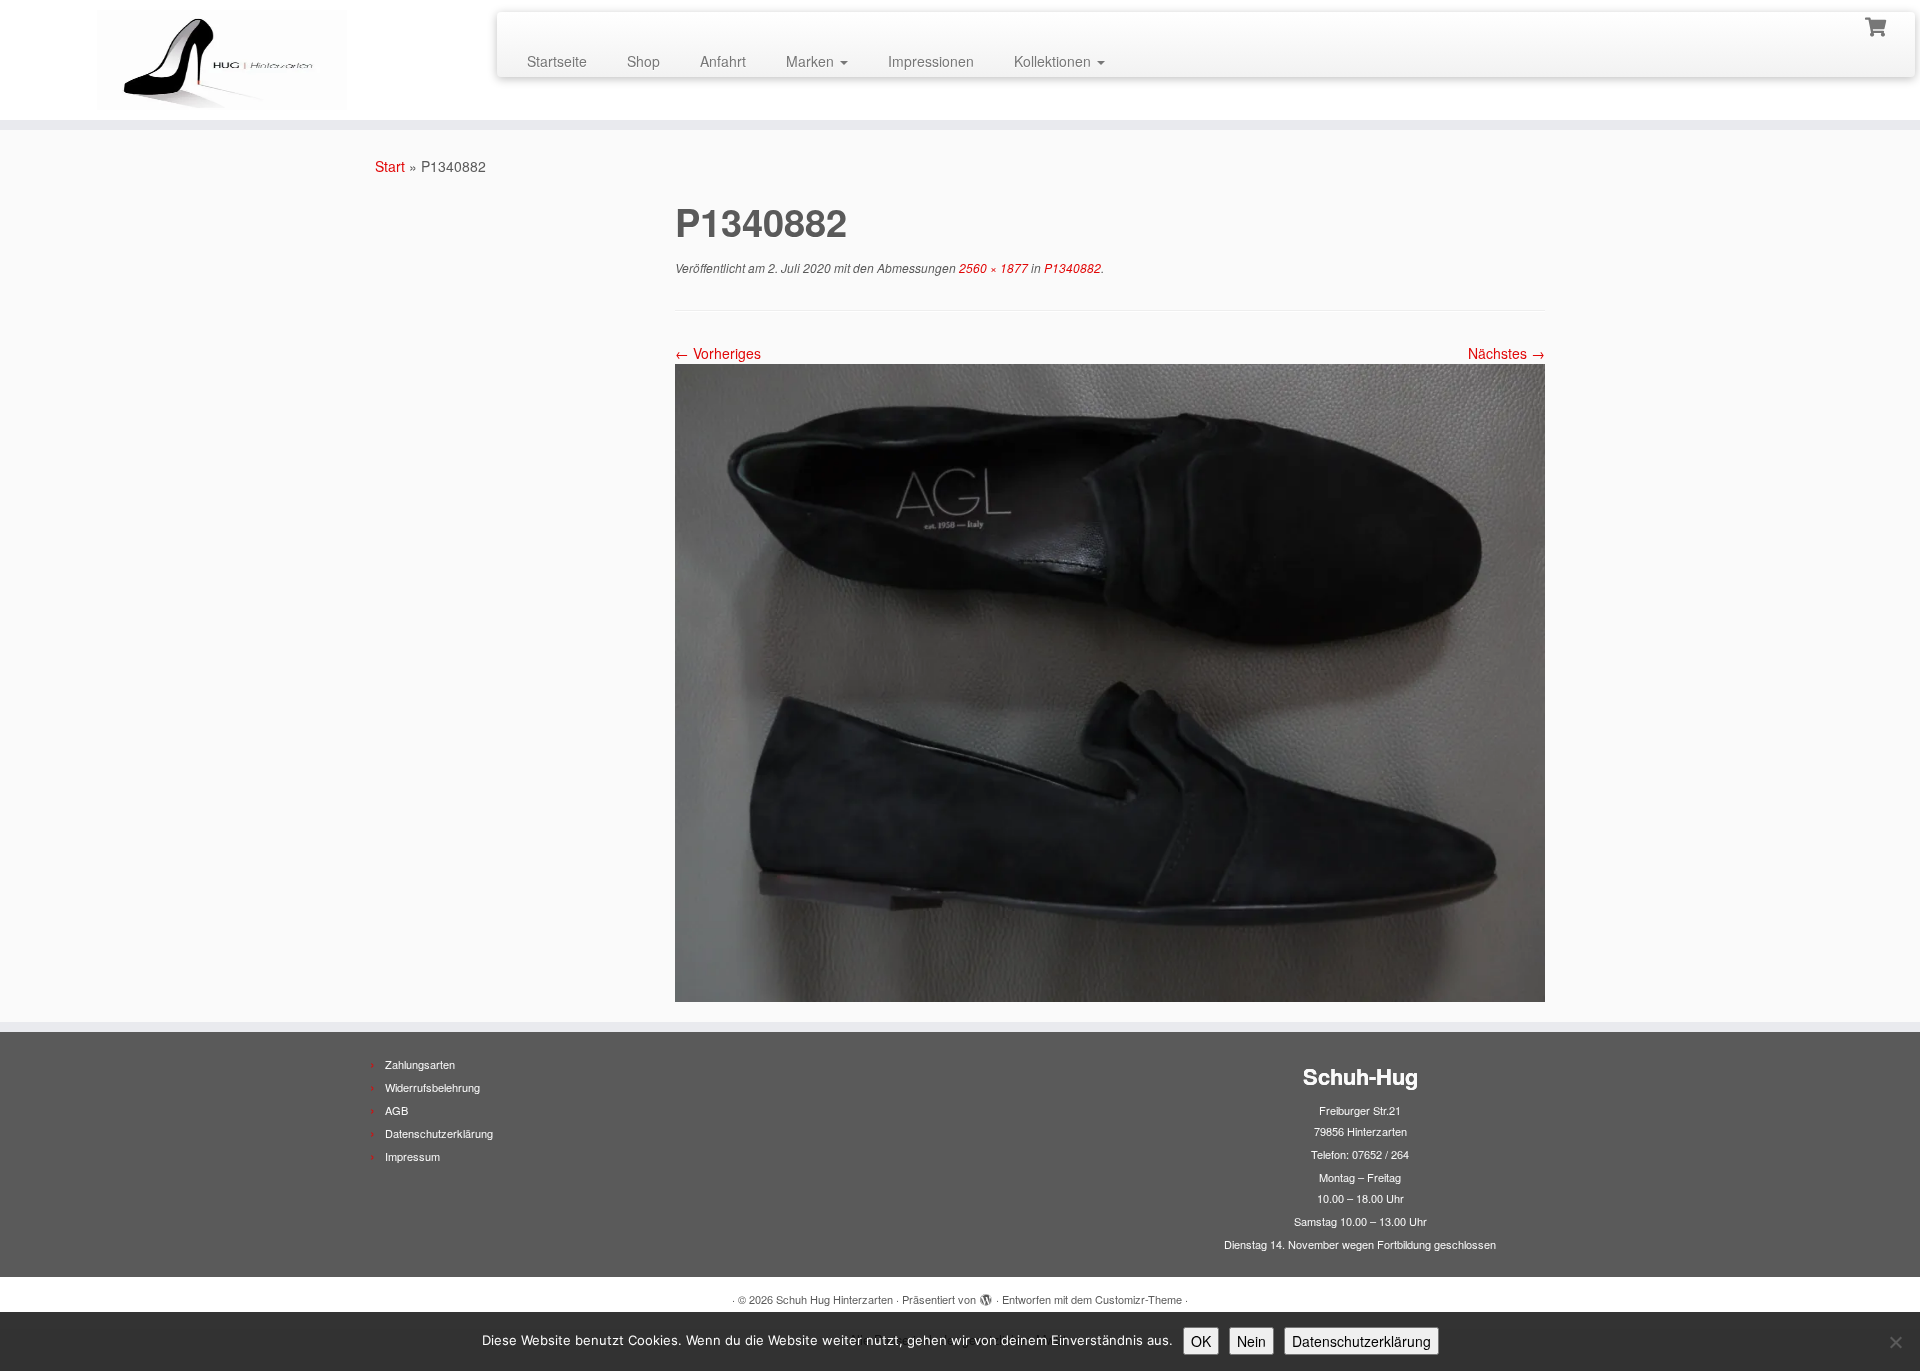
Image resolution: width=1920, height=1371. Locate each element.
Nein (1251, 1341)
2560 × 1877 (992, 267)
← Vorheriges (718, 353)
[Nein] (1895, 1342)
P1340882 (1071, 267)
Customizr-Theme (1138, 1299)
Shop (643, 61)
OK (1201, 1341)
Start (390, 166)
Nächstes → (1506, 353)
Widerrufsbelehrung (432, 1087)
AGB (396, 1110)
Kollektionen (1054, 61)
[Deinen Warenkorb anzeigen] (1877, 25)
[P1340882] (1110, 681)
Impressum (412, 1156)
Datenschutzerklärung (439, 1133)
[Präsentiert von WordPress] (986, 1295)
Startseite (557, 61)
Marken (812, 61)
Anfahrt (723, 61)
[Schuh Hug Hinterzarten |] (221, 60)
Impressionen (931, 61)
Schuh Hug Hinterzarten (834, 1299)
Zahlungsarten (420, 1064)
